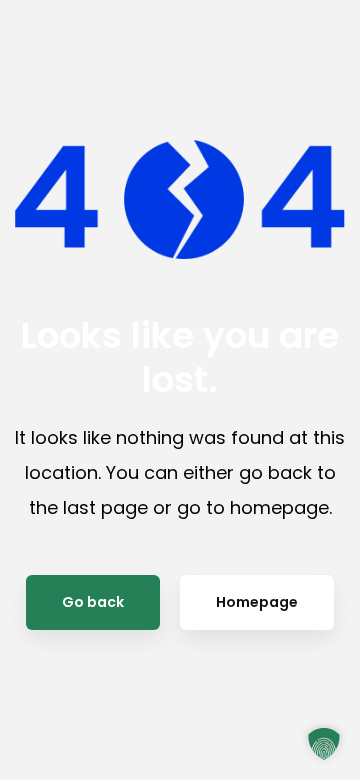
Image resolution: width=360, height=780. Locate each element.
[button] (324, 744)
